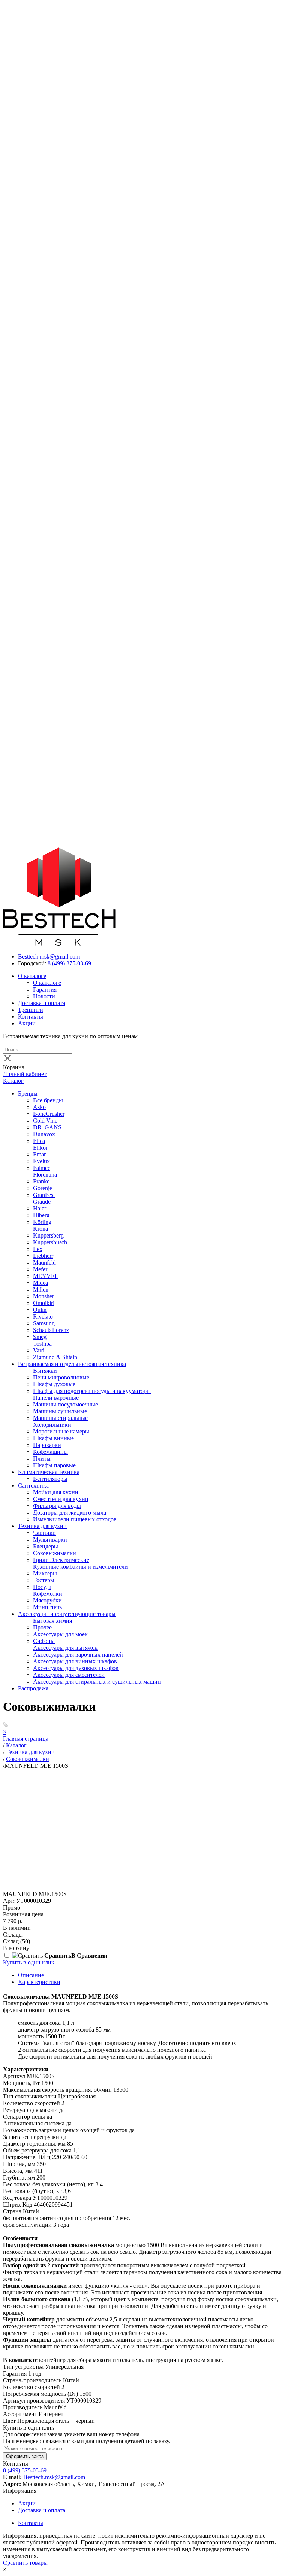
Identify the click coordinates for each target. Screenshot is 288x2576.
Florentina (45, 1175)
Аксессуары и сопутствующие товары (67, 1614)
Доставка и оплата (42, 1003)
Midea (40, 1283)
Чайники (44, 1533)
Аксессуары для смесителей (69, 1675)
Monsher (43, 1296)
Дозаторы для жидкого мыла (70, 1513)
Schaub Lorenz (51, 1330)
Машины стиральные (60, 1418)
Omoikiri (44, 1303)
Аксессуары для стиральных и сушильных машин (97, 1681)
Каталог (13, 1081)
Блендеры (46, 1546)
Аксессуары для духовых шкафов (76, 1668)
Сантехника (33, 1485)
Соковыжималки (55, 1553)
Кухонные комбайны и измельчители (80, 1567)
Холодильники (52, 1425)
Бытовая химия (52, 1621)
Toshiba (42, 1344)
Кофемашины (50, 1452)
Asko (39, 1107)
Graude (42, 1202)
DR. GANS (47, 1127)
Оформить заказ (25, 2456)
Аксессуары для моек (60, 1634)
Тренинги (31, 1010)
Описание (31, 1975)
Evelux (41, 1161)
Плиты (42, 1458)
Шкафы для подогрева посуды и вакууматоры (92, 1391)
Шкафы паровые (54, 1465)
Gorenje (43, 1188)
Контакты (31, 1017)
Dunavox (44, 1134)
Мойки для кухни (56, 1492)
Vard (39, 1350)
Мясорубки (47, 1600)
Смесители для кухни (61, 1499)
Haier (40, 1208)
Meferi (41, 1269)
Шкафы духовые (54, 1384)
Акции (27, 1023)
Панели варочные (56, 1398)
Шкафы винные (53, 1438)
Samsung (44, 1323)
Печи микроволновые (61, 1377)
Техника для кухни (42, 1526)
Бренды (28, 1094)
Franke (41, 1181)
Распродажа (33, 1688)
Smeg (40, 1337)
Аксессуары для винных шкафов (75, 1661)
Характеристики (39, 1982)
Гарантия (45, 990)
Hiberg (41, 1215)
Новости (44, 996)
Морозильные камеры (61, 1431)
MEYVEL (46, 1276)
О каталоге (32, 976)
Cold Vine (45, 1121)
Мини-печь (47, 1607)
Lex (38, 1249)
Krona (40, 1229)
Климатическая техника (49, 1472)
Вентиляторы (50, 1479)
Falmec (42, 1168)
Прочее (42, 1627)
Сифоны (44, 1641)
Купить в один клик (29, 1962)
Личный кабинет (25, 1074)
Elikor (40, 1148)
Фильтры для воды (57, 1506)
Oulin (40, 1310)
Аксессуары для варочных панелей (78, 1654)
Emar (39, 1154)
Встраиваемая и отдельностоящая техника (72, 1364)
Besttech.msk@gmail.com (49, 956)
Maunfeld (44, 1262)
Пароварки (47, 1445)
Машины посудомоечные (65, 1404)
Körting (42, 1222)
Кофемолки (48, 1594)
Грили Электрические (61, 1560)
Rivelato (43, 1317)
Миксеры (45, 1573)
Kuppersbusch (50, 1242)
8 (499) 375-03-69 (69, 963)
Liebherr (43, 1256)
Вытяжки (45, 1371)
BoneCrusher (49, 1114)
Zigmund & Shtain (55, 1357)
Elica (39, 1141)
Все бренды (48, 1100)
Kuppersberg (48, 1235)
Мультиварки (50, 1540)
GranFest (44, 1195)
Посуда (42, 1587)
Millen (41, 1290)
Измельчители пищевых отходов (75, 1519)
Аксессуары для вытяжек (65, 1648)
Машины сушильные (60, 1411)
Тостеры (44, 1580)
